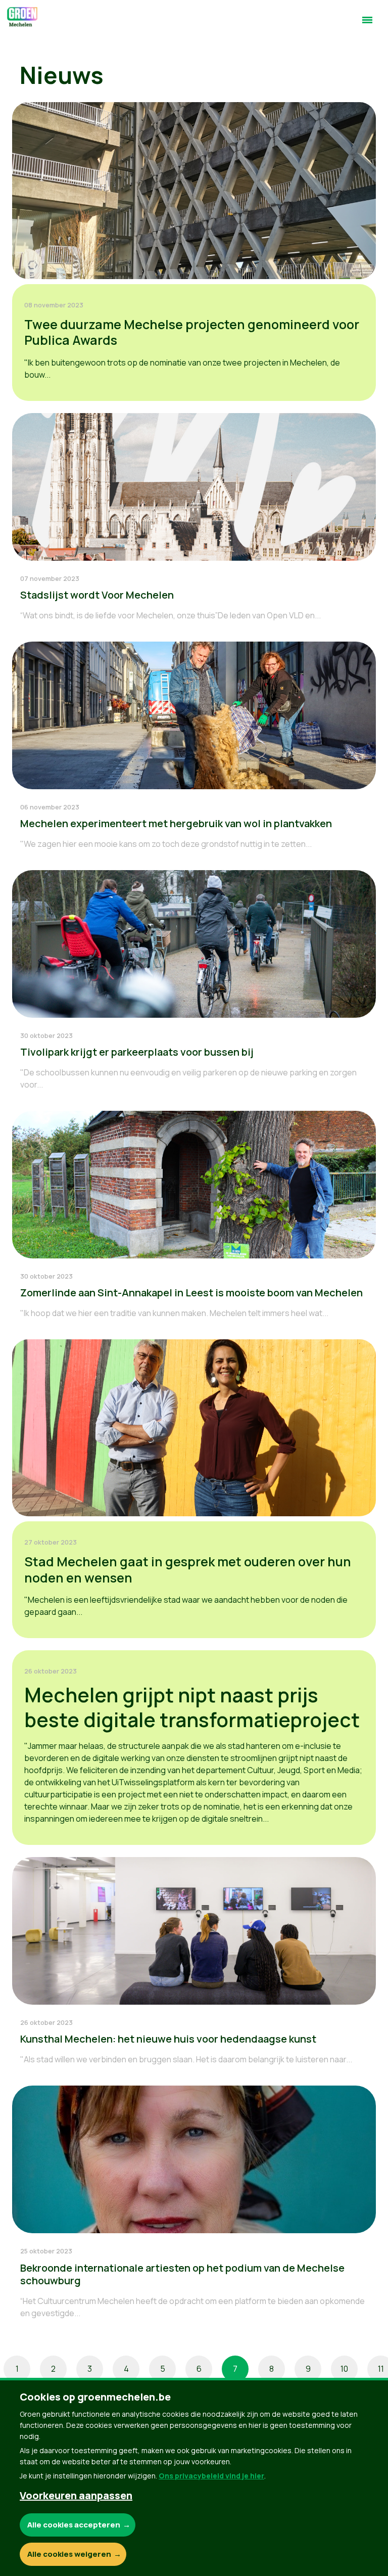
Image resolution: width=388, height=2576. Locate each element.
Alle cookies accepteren (74, 2525)
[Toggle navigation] (367, 24)
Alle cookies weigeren (69, 2554)
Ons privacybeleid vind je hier (211, 2476)
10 (344, 2369)
